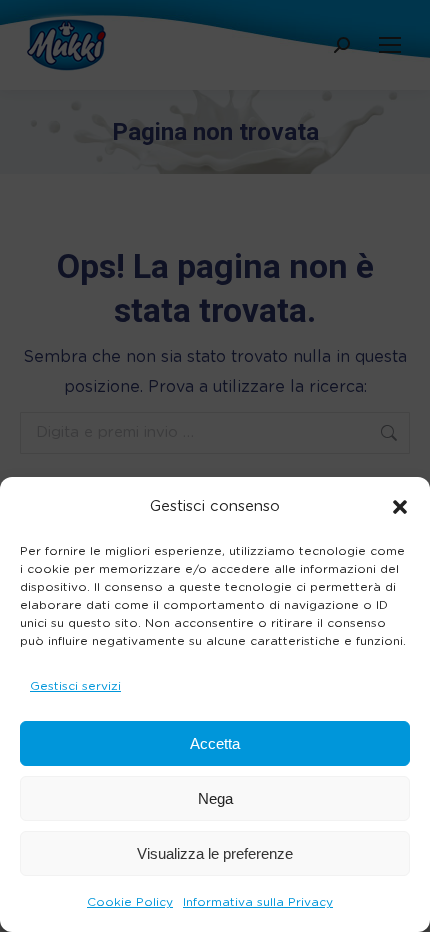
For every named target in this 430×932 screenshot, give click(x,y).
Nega (215, 798)
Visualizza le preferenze (215, 853)
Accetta (215, 743)
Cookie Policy (130, 902)
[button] (400, 507)
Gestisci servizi (75, 686)
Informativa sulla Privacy (258, 902)
